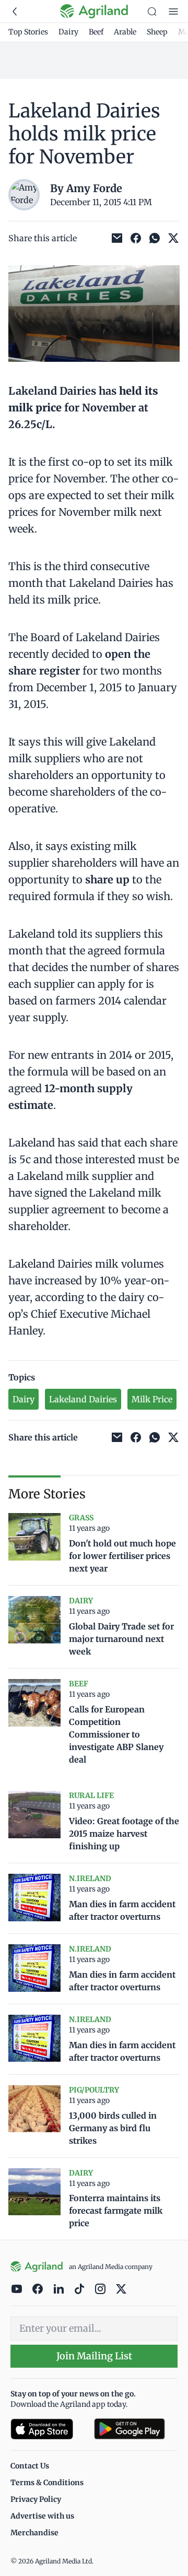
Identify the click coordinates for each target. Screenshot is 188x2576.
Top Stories (28, 32)
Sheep (157, 32)
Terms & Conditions (47, 2483)
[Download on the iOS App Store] (48, 2429)
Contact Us (30, 2466)
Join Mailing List (94, 2356)
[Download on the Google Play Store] (136, 2429)
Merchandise (34, 2533)
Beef (96, 32)
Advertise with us (42, 2516)
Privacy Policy (36, 2499)
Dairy (68, 32)
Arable (125, 32)
